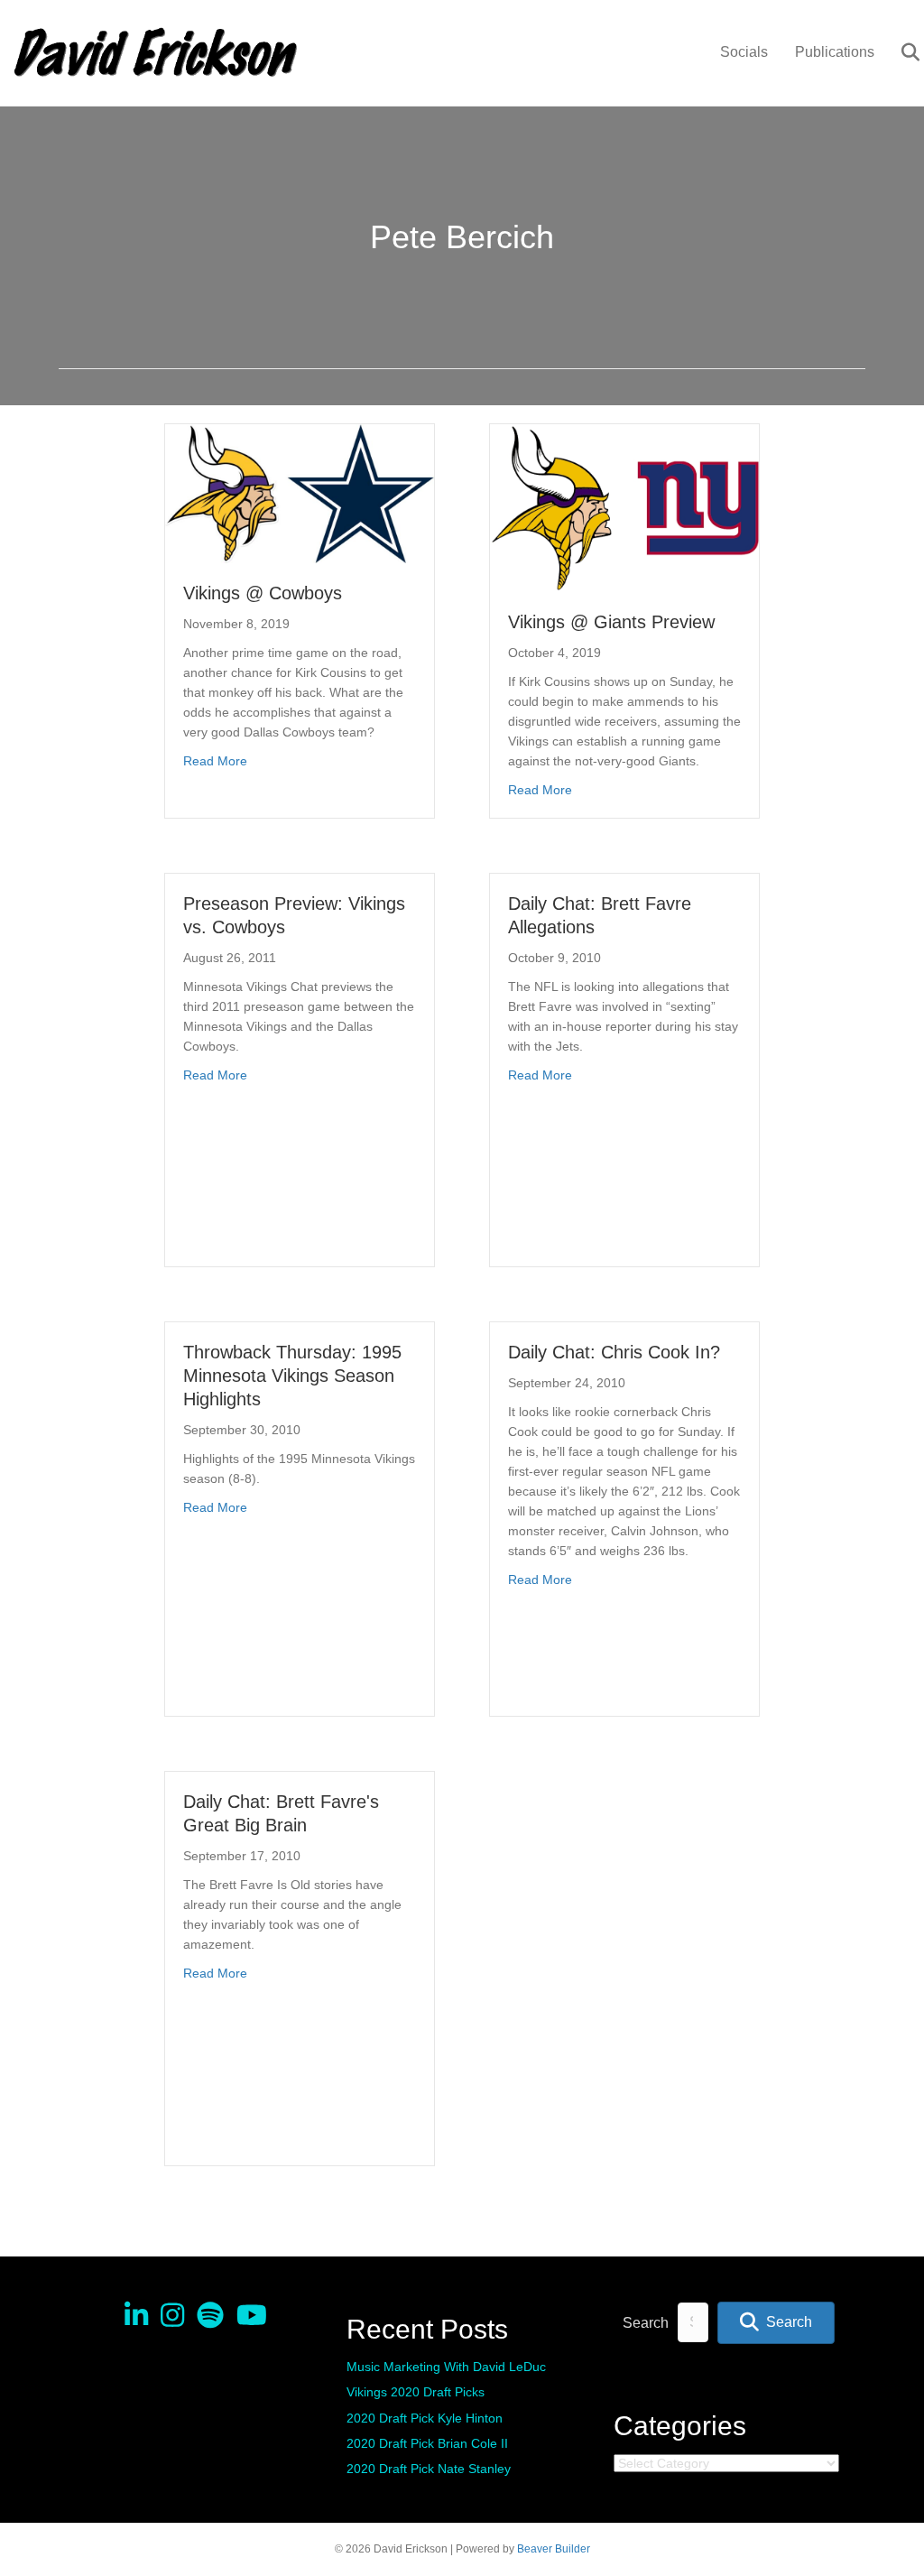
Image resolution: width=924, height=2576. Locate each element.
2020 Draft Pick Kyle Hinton (425, 2418)
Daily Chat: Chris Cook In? (614, 1352)
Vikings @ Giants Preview (611, 622)
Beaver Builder (554, 2549)
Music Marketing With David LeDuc (446, 2367)
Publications (835, 52)
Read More (215, 760)
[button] (776, 2323)
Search (646, 2323)
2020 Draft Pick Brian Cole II (427, 2443)
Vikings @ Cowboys (263, 593)
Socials (744, 52)
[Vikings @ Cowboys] (300, 493)
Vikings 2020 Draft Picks (416, 2392)
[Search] (899, 52)
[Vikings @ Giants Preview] (624, 507)
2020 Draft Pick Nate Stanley (429, 2469)
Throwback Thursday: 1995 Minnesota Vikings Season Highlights (292, 1376)
